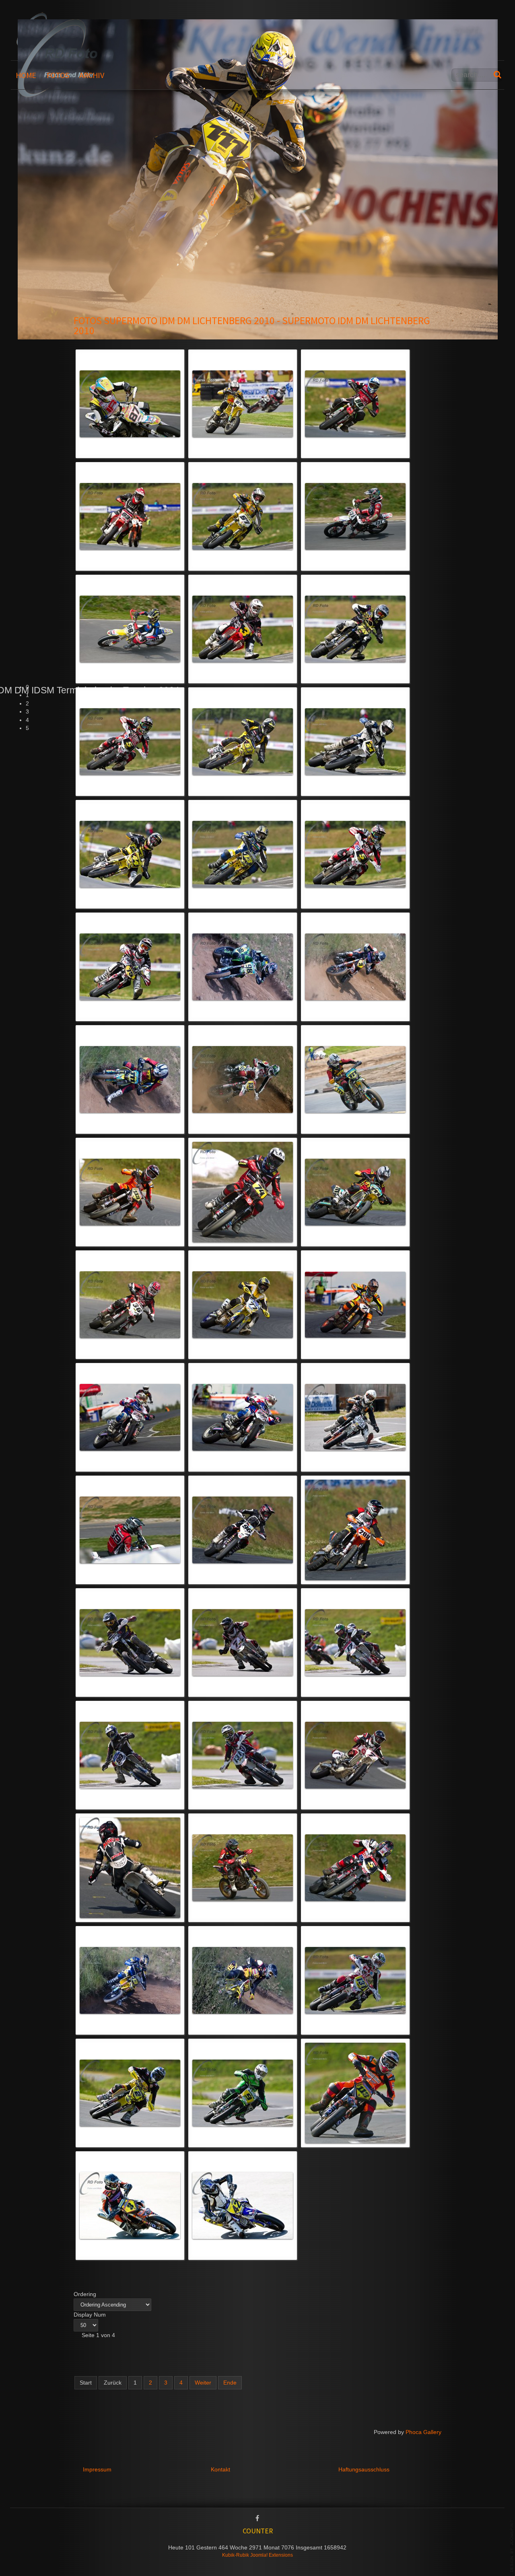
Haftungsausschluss (364, 2470)
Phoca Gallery (423, 2432)
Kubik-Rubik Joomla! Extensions (257, 2555)
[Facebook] (257, 2519)
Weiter (203, 2383)
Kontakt (220, 2470)
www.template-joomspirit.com (512, 2546)
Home (26, 75)
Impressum (97, 2470)
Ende (230, 2383)
